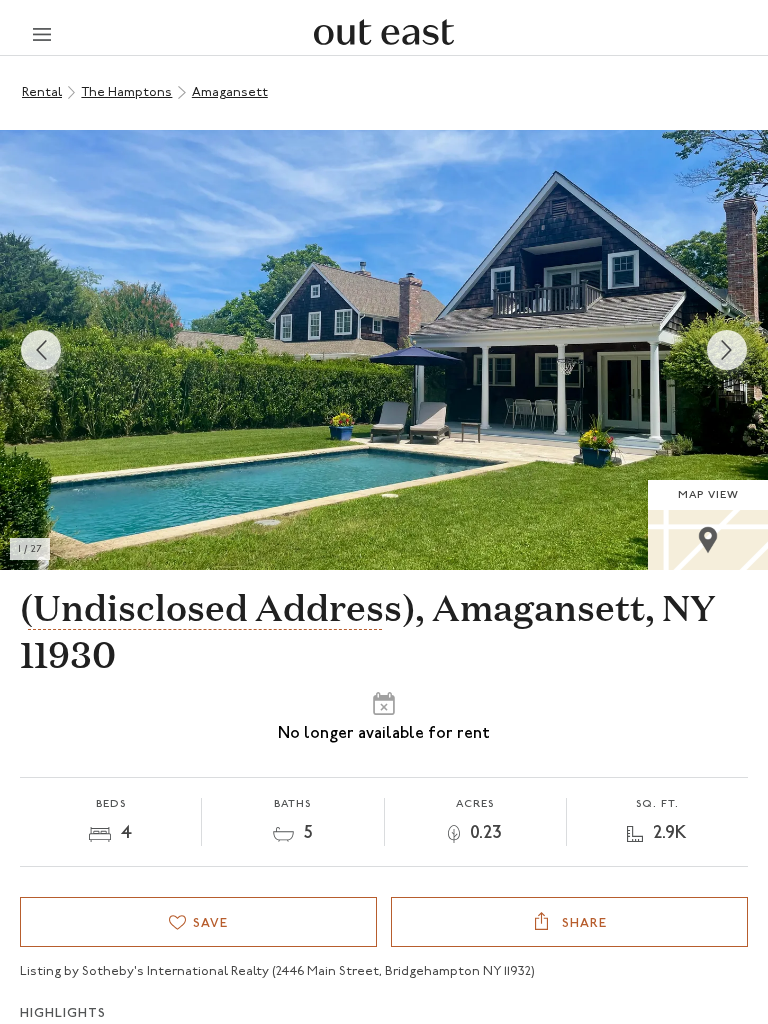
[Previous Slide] (41, 350)
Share (582, 923)
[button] (384, 350)
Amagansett (230, 92)
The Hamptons (126, 92)
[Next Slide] (727, 350)
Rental (42, 92)
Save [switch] (210, 923)
